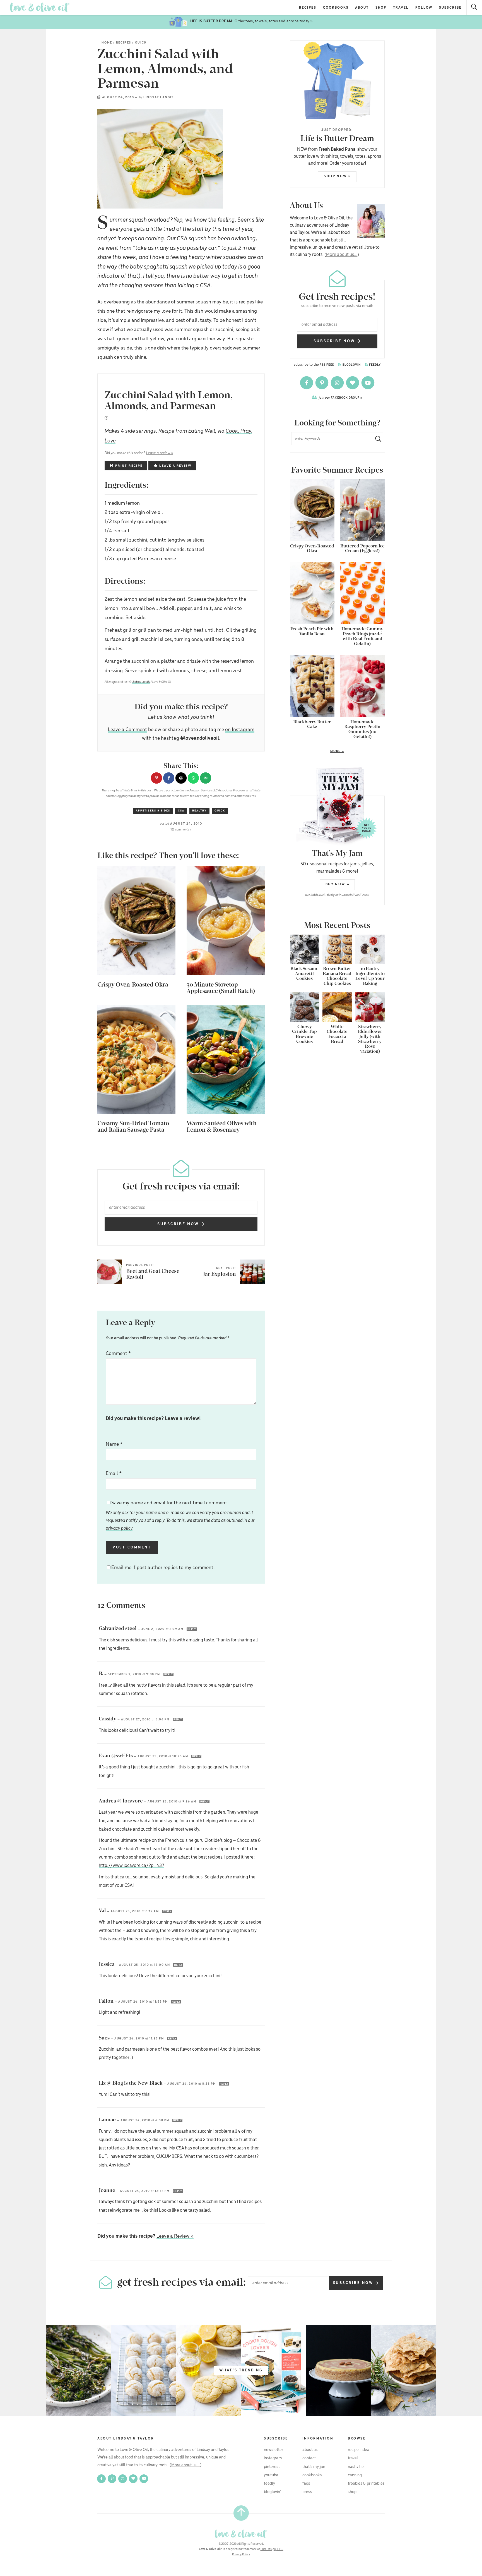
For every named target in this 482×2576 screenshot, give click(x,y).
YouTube (271, 2475)
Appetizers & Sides (153, 811)
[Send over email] (206, 778)
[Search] (474, 8)
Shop (381, 8)
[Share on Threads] (181, 778)
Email (114, 1474)
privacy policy (119, 1528)
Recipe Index (358, 2450)
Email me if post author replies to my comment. (163, 1568)
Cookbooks (336, 8)
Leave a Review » (175, 2236)
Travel (401, 8)
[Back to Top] (241, 2513)
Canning (355, 2475)
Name (114, 1444)
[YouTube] (368, 383)
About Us (310, 2450)
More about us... (342, 255)
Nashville (356, 2467)
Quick (141, 43)
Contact (309, 2458)
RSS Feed (327, 365)
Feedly (375, 365)
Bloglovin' (352, 365)
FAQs (306, 2484)
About (362, 8)
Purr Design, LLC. (272, 2549)
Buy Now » (338, 884)
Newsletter (273, 2450)
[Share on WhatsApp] (193, 778)
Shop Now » (338, 176)
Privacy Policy (241, 2555)
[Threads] (353, 383)
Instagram (273, 2458)
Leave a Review (175, 466)
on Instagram (240, 730)
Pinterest (272, 2467)
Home (107, 43)
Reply (192, 1629)
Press (307, 2492)
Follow (424, 8)
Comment (118, 1354)
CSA (181, 811)
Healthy (199, 811)
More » (317, 751)
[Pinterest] (322, 383)
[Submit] (376, 439)
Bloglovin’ (273, 2492)
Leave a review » (160, 453)
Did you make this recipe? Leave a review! (153, 1419)
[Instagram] (338, 383)
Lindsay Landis (159, 97)
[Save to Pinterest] (156, 778)
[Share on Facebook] (169, 778)
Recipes (308, 8)
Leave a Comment (127, 730)
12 (181, 830)
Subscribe (450, 8)
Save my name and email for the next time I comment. (180, 1516)
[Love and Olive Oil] (40, 7)
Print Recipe (128, 466)
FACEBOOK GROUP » (341, 398)
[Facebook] (307, 383)
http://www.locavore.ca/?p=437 (132, 1866)
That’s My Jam (314, 2467)
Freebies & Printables (366, 2484)
